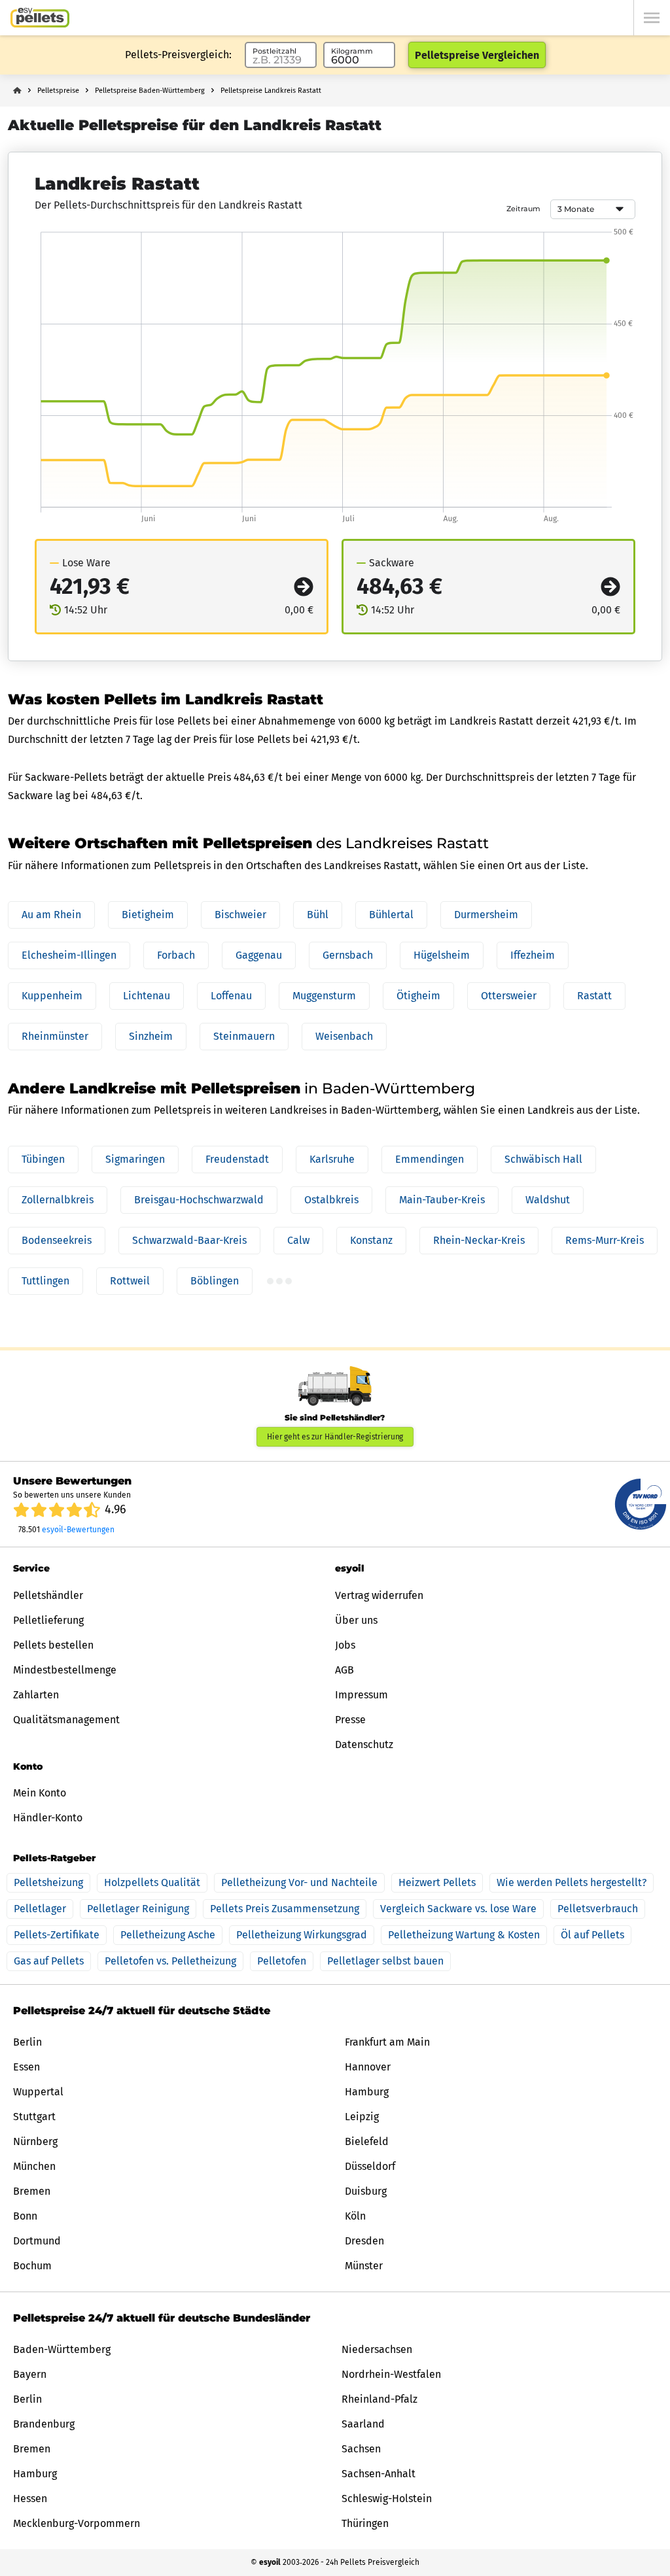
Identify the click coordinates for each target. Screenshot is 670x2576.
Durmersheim (486, 915)
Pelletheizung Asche (168, 1935)
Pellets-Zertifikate (57, 1935)
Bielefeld (367, 2141)
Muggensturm (324, 996)
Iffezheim (533, 955)
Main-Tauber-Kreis (442, 1200)
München (34, 2166)
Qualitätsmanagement (66, 1720)
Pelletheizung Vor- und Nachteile (299, 1882)
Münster (364, 2266)
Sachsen (361, 2449)
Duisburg (366, 2191)
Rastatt (594, 996)
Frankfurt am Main (387, 2042)
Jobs (345, 1645)
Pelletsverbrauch (598, 1909)
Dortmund (37, 2241)
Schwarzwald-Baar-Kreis (189, 1240)
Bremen (32, 2191)
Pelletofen (282, 1961)
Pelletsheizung (48, 1882)
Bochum (32, 2266)
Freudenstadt (237, 1159)
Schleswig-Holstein (387, 2499)
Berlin (27, 2042)
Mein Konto (40, 1793)
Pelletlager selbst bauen (385, 1961)
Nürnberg (35, 2141)
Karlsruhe (332, 1159)
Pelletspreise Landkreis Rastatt (271, 91)
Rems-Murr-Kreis (605, 1240)
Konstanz (371, 1240)
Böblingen (215, 1281)
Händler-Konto (48, 1818)
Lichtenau (147, 996)
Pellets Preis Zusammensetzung (285, 1909)
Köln (355, 2216)
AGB (344, 1670)
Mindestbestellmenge (65, 1670)
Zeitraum (523, 209)
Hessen (30, 2499)
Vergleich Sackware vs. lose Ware (458, 1909)
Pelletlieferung (48, 1620)
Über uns (356, 1620)
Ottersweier (509, 996)
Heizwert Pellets (437, 1882)
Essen (26, 2067)
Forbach (176, 955)
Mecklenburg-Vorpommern (77, 2523)
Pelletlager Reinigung (138, 1909)
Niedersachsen (377, 2349)
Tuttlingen (45, 1281)
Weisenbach (344, 1036)
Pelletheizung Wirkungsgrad (302, 1935)
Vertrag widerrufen (379, 1595)
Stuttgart (34, 2117)
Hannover (368, 2067)
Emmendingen (430, 1159)
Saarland (363, 2424)
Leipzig (362, 2117)
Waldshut (548, 1200)
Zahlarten (36, 1695)
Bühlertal (391, 915)
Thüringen (365, 2523)
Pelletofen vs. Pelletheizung (170, 1961)
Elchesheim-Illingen (69, 955)
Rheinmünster (55, 1036)
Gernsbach (348, 955)
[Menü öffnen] (652, 18)
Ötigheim (418, 996)
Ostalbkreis (331, 1200)
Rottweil (130, 1281)
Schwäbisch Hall (543, 1159)
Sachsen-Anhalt (379, 2474)
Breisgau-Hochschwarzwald (199, 1200)
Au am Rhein (51, 915)
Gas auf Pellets (49, 1961)
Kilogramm (352, 51)
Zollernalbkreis (58, 1200)
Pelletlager (40, 1909)
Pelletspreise (58, 91)
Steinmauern (244, 1036)
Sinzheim (151, 1036)
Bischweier (240, 915)
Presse (350, 1720)
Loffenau (231, 996)
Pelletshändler (48, 1595)
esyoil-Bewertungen (78, 1530)
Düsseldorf (370, 2166)
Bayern (30, 2374)
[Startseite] (40, 18)
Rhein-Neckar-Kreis (479, 1240)
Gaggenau (259, 955)
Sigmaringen (135, 1159)
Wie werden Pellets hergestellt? (572, 1882)
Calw (298, 1240)
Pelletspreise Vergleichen (477, 55)
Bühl (318, 915)
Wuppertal (38, 2092)
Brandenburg (44, 2424)
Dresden (364, 2241)
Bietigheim (148, 915)
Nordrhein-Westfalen (391, 2374)
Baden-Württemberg (62, 2349)
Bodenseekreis (57, 1240)
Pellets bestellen (53, 1645)
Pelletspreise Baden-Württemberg (150, 91)
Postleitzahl (274, 51)
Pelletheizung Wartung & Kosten (464, 1935)
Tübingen (43, 1159)
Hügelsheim (442, 955)
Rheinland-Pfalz (379, 2399)
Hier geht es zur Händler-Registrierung (335, 1437)
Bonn (25, 2216)
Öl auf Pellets (592, 1935)
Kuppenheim (52, 996)
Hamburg (367, 2092)
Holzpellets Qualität (152, 1882)
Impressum (361, 1695)
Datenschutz (364, 1744)
